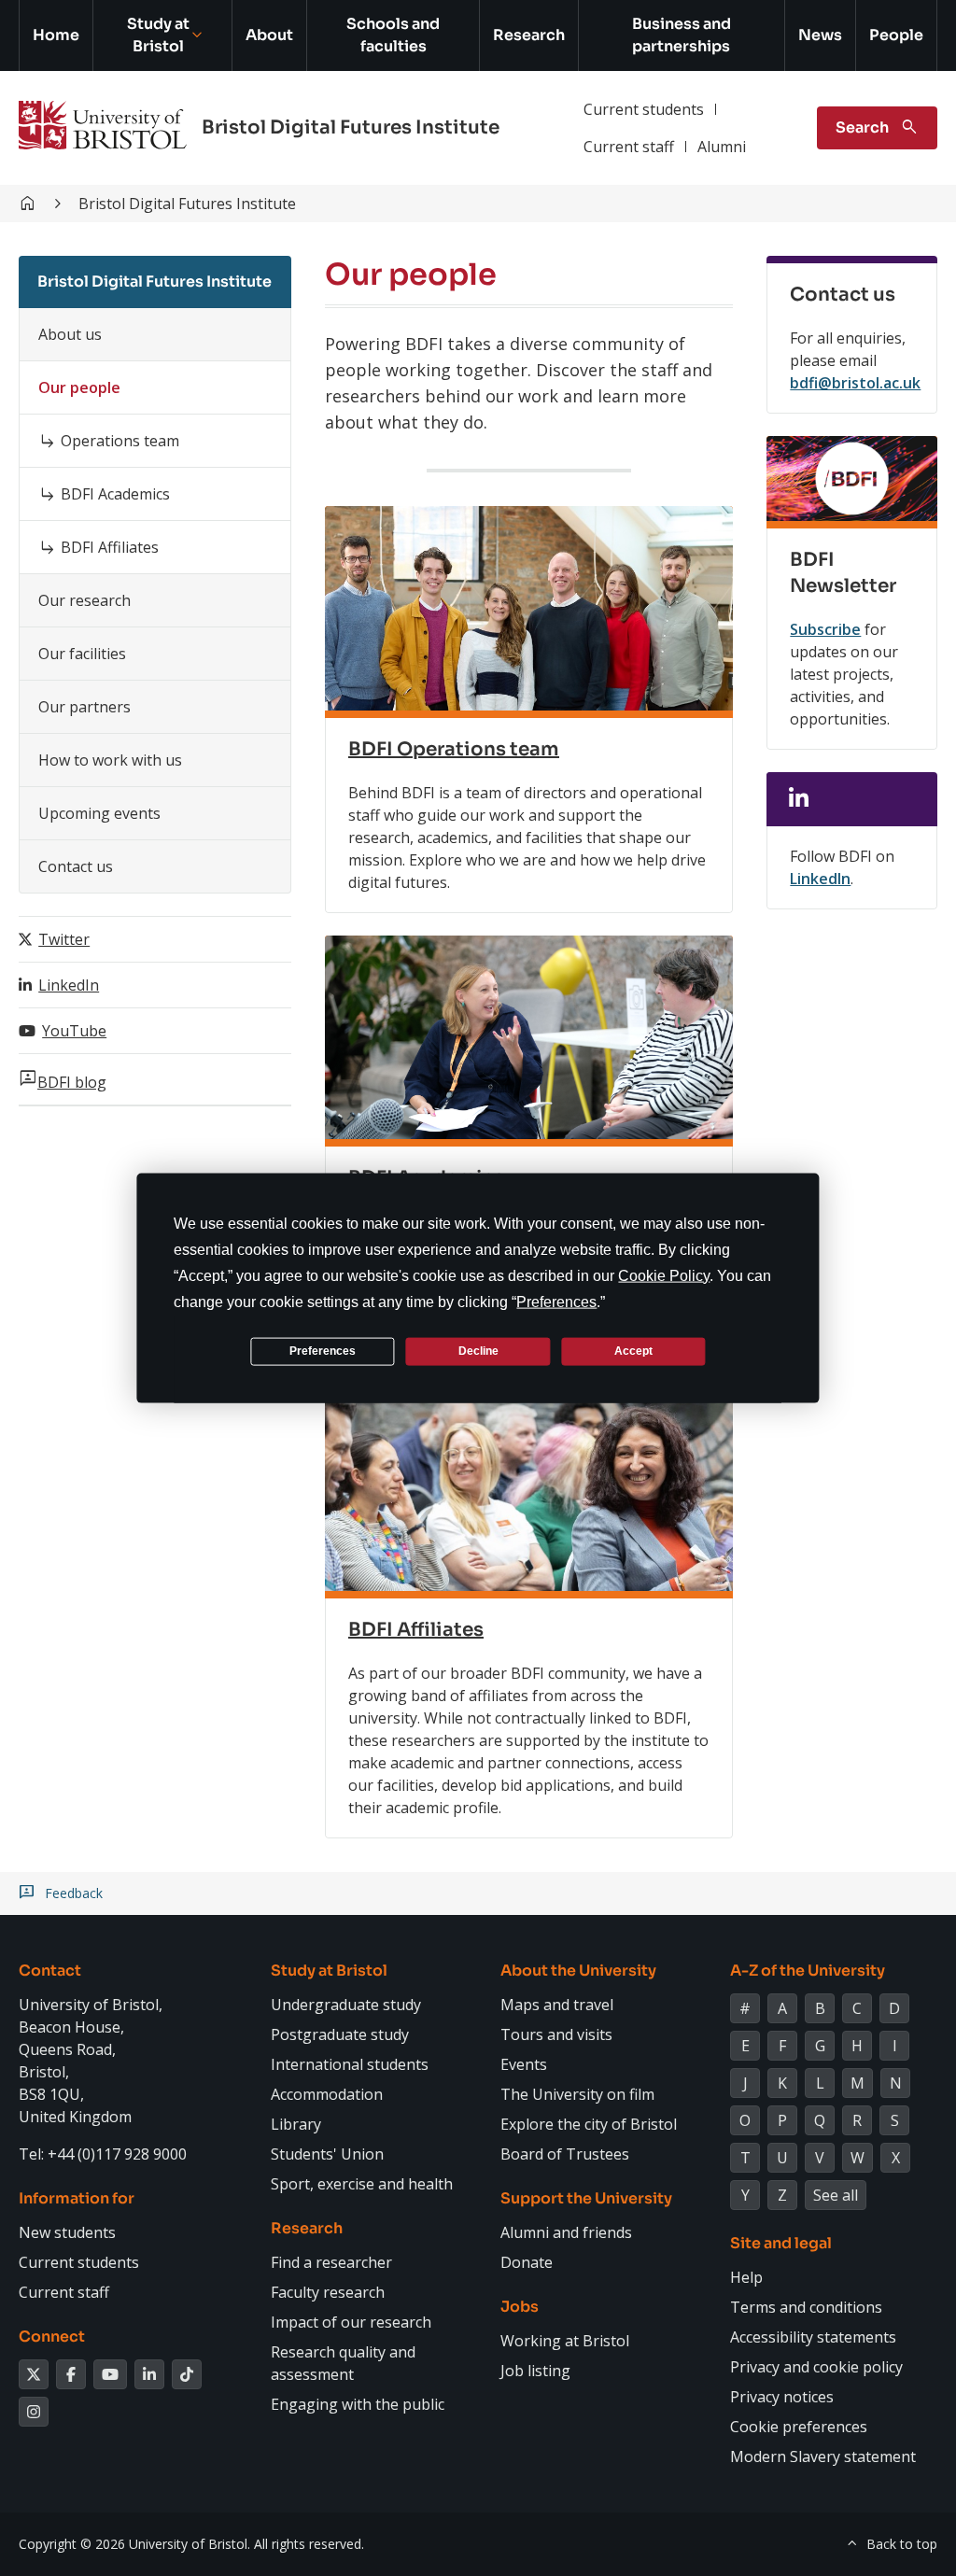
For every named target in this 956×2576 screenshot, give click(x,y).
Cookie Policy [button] (664, 1275)
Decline (478, 1351)
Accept (633, 1351)
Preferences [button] (556, 1301)
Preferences (323, 1351)
